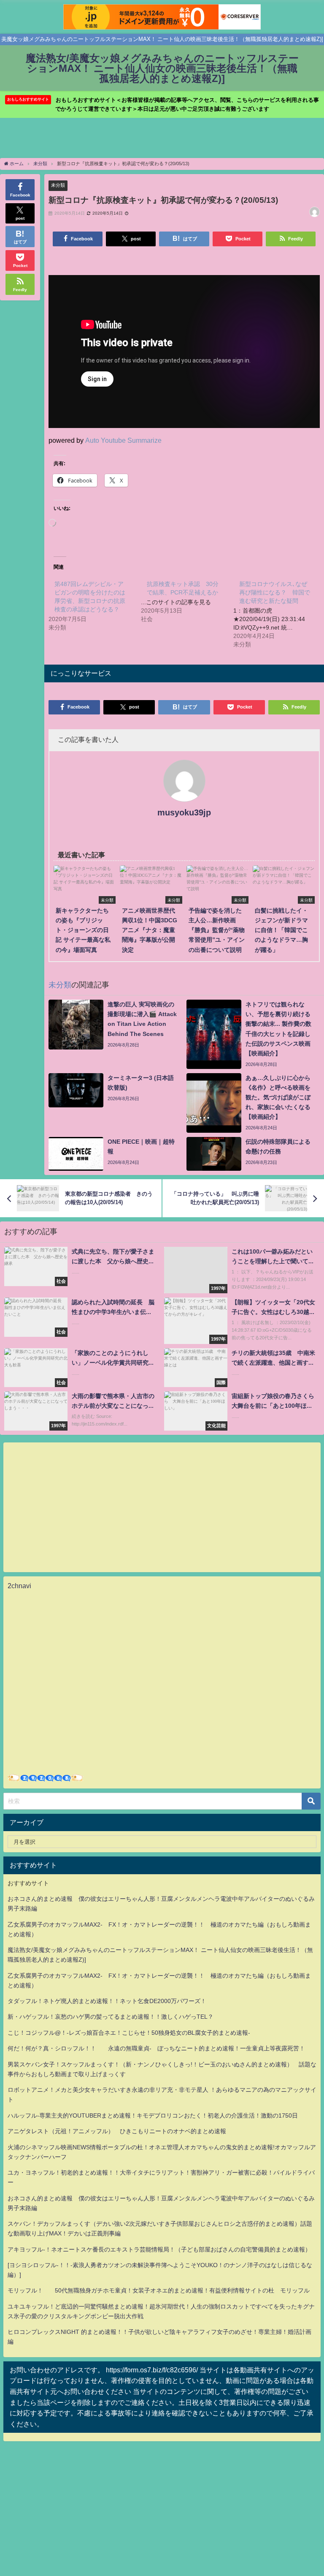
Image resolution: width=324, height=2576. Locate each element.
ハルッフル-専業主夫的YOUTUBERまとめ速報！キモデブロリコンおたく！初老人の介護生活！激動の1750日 (153, 2115)
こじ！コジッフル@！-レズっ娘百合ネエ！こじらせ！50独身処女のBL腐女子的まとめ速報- (129, 2033)
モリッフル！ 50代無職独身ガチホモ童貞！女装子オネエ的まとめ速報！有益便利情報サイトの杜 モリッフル (159, 2290)
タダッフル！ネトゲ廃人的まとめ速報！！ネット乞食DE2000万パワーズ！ (107, 2001)
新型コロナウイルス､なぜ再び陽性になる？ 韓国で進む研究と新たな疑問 (275, 592)
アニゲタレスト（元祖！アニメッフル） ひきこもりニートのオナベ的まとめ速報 (117, 2131)
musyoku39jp (184, 812)
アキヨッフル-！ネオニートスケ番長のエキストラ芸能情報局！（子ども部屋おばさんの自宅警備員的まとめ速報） (159, 2249)
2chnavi (19, 1586)
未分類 (58, 185)
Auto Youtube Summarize (123, 440)
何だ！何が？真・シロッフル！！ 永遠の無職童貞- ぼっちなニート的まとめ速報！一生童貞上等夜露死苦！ (156, 2048)
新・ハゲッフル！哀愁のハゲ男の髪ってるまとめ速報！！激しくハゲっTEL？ (111, 2017)
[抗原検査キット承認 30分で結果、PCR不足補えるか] (187, 601)
